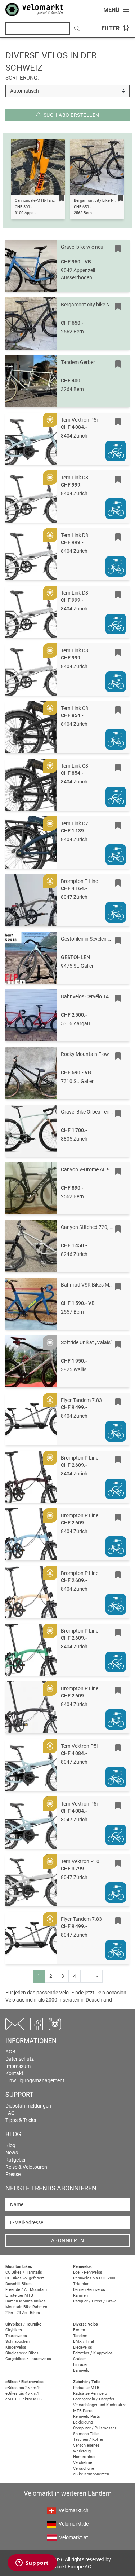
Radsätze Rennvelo (90, 2393)
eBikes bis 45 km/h (23, 2393)
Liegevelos (83, 2347)
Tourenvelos (16, 2336)
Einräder (80, 2365)
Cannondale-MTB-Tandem (38, 201)
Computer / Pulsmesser (95, 2428)
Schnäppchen (17, 2342)
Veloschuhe (84, 2468)
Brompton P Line (80, 1458)
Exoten (79, 2330)
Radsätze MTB (86, 2388)
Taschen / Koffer (88, 2440)
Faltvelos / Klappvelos (93, 2353)
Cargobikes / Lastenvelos (28, 2359)
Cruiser (80, 2359)
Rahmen (80, 2295)
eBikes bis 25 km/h (23, 2388)
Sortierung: (22, 78)
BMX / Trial (84, 2342)
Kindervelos (16, 2347)
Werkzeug (82, 2451)
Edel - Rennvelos (88, 2272)
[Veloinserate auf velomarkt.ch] (34, 9)
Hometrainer (84, 2457)
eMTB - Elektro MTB (24, 2399)
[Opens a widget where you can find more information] (32, 2563)
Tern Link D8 (75, 478)
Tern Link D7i (75, 823)
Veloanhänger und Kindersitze (100, 2405)
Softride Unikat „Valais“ (87, 1342)
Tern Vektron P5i (79, 420)
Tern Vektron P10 (80, 1861)
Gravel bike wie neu (82, 247)
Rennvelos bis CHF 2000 (95, 2278)
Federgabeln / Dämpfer (94, 2399)
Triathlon (81, 2284)
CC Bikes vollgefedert (25, 2278)
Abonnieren (68, 2240)
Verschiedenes (86, 2445)
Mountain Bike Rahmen (26, 2307)
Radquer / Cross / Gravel (95, 2301)
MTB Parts (83, 2411)
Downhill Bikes (19, 2284)
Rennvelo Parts (87, 2417)
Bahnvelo (81, 2370)
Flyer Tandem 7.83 (81, 1400)
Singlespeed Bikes (22, 2353)
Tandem (80, 2336)
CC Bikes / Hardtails (24, 2272)
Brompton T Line (79, 881)
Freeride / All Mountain (26, 2290)
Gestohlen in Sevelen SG (87, 939)
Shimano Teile (86, 2434)
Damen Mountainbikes (26, 2301)
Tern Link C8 (75, 708)
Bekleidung (83, 2422)
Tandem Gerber (78, 362)
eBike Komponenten (91, 2474)
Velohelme (83, 2463)
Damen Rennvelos (89, 2290)
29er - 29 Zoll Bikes (23, 2313)
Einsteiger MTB (19, 2295)
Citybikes (14, 2330)
